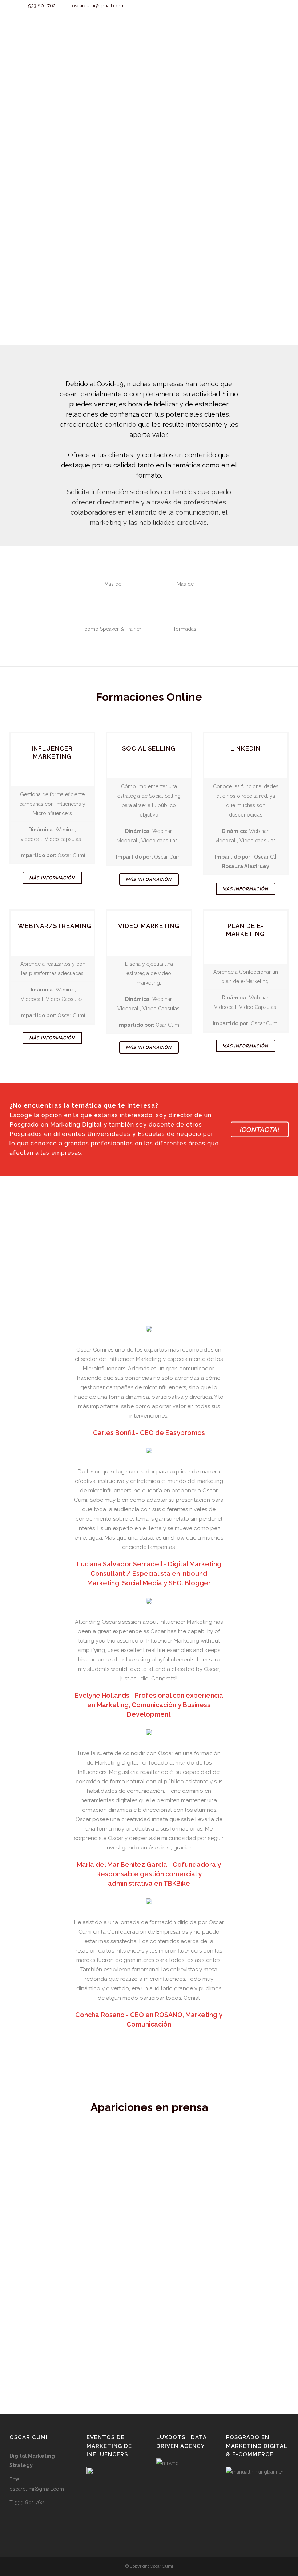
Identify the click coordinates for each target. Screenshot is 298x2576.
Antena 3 (164, 2167)
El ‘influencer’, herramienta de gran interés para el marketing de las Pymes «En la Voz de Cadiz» (74, 2176)
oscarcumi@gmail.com (98, 6)
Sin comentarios (72, 2260)
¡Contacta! (260, 1129)
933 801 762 (42, 6)
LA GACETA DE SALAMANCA (190, 2254)
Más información (52, 878)
